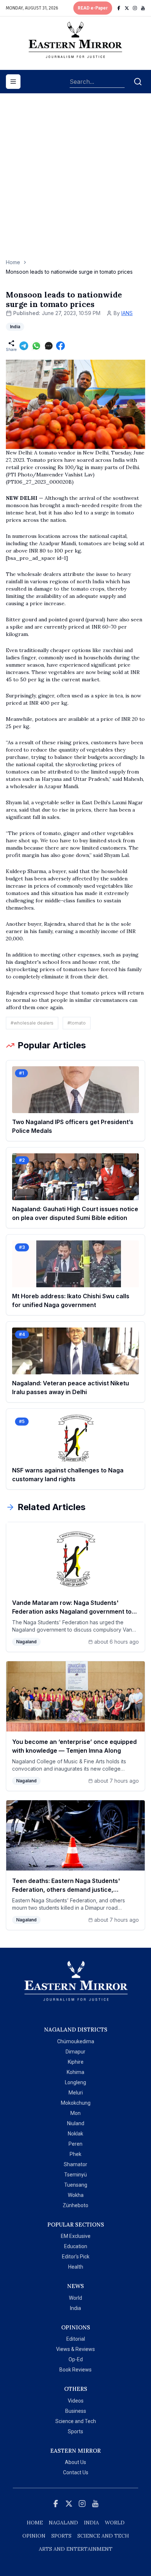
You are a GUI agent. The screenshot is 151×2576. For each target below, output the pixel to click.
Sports (75, 2431)
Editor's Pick (76, 2257)
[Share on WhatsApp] (36, 346)
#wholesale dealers (32, 1023)
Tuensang (76, 2185)
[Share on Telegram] (24, 346)
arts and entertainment (76, 2549)
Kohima (75, 2072)
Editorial (76, 2339)
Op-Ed (76, 2359)
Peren (75, 2144)
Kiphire (76, 2062)
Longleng (75, 2082)
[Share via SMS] (49, 346)
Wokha (76, 2195)
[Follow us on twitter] (127, 8)
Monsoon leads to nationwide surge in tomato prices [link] (69, 272)
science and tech (103, 2536)
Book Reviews (75, 2370)
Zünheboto (75, 2205)
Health (76, 2267)
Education (76, 2246)
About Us (75, 2462)
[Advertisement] (75, 180)
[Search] (138, 82)
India (75, 2308)
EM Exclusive (76, 2236)
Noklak (75, 2134)
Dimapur (75, 2052)
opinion (34, 2536)
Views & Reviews (75, 2349)
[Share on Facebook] (60, 346)
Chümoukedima (76, 2041)
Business (76, 2411)
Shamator (75, 2164)
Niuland (76, 2123)
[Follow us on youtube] (143, 8)
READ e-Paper (93, 8)
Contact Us (76, 2472)
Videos (76, 2401)
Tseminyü (75, 2175)
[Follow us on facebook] (119, 8)
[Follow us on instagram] (135, 8)
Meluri (76, 2093)
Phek (75, 2154)
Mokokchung (76, 2103)
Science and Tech (76, 2421)
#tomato (77, 1023)
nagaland (63, 2523)
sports (61, 2536)
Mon (75, 2113)
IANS (127, 313)
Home (13, 262)
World (75, 2298)
